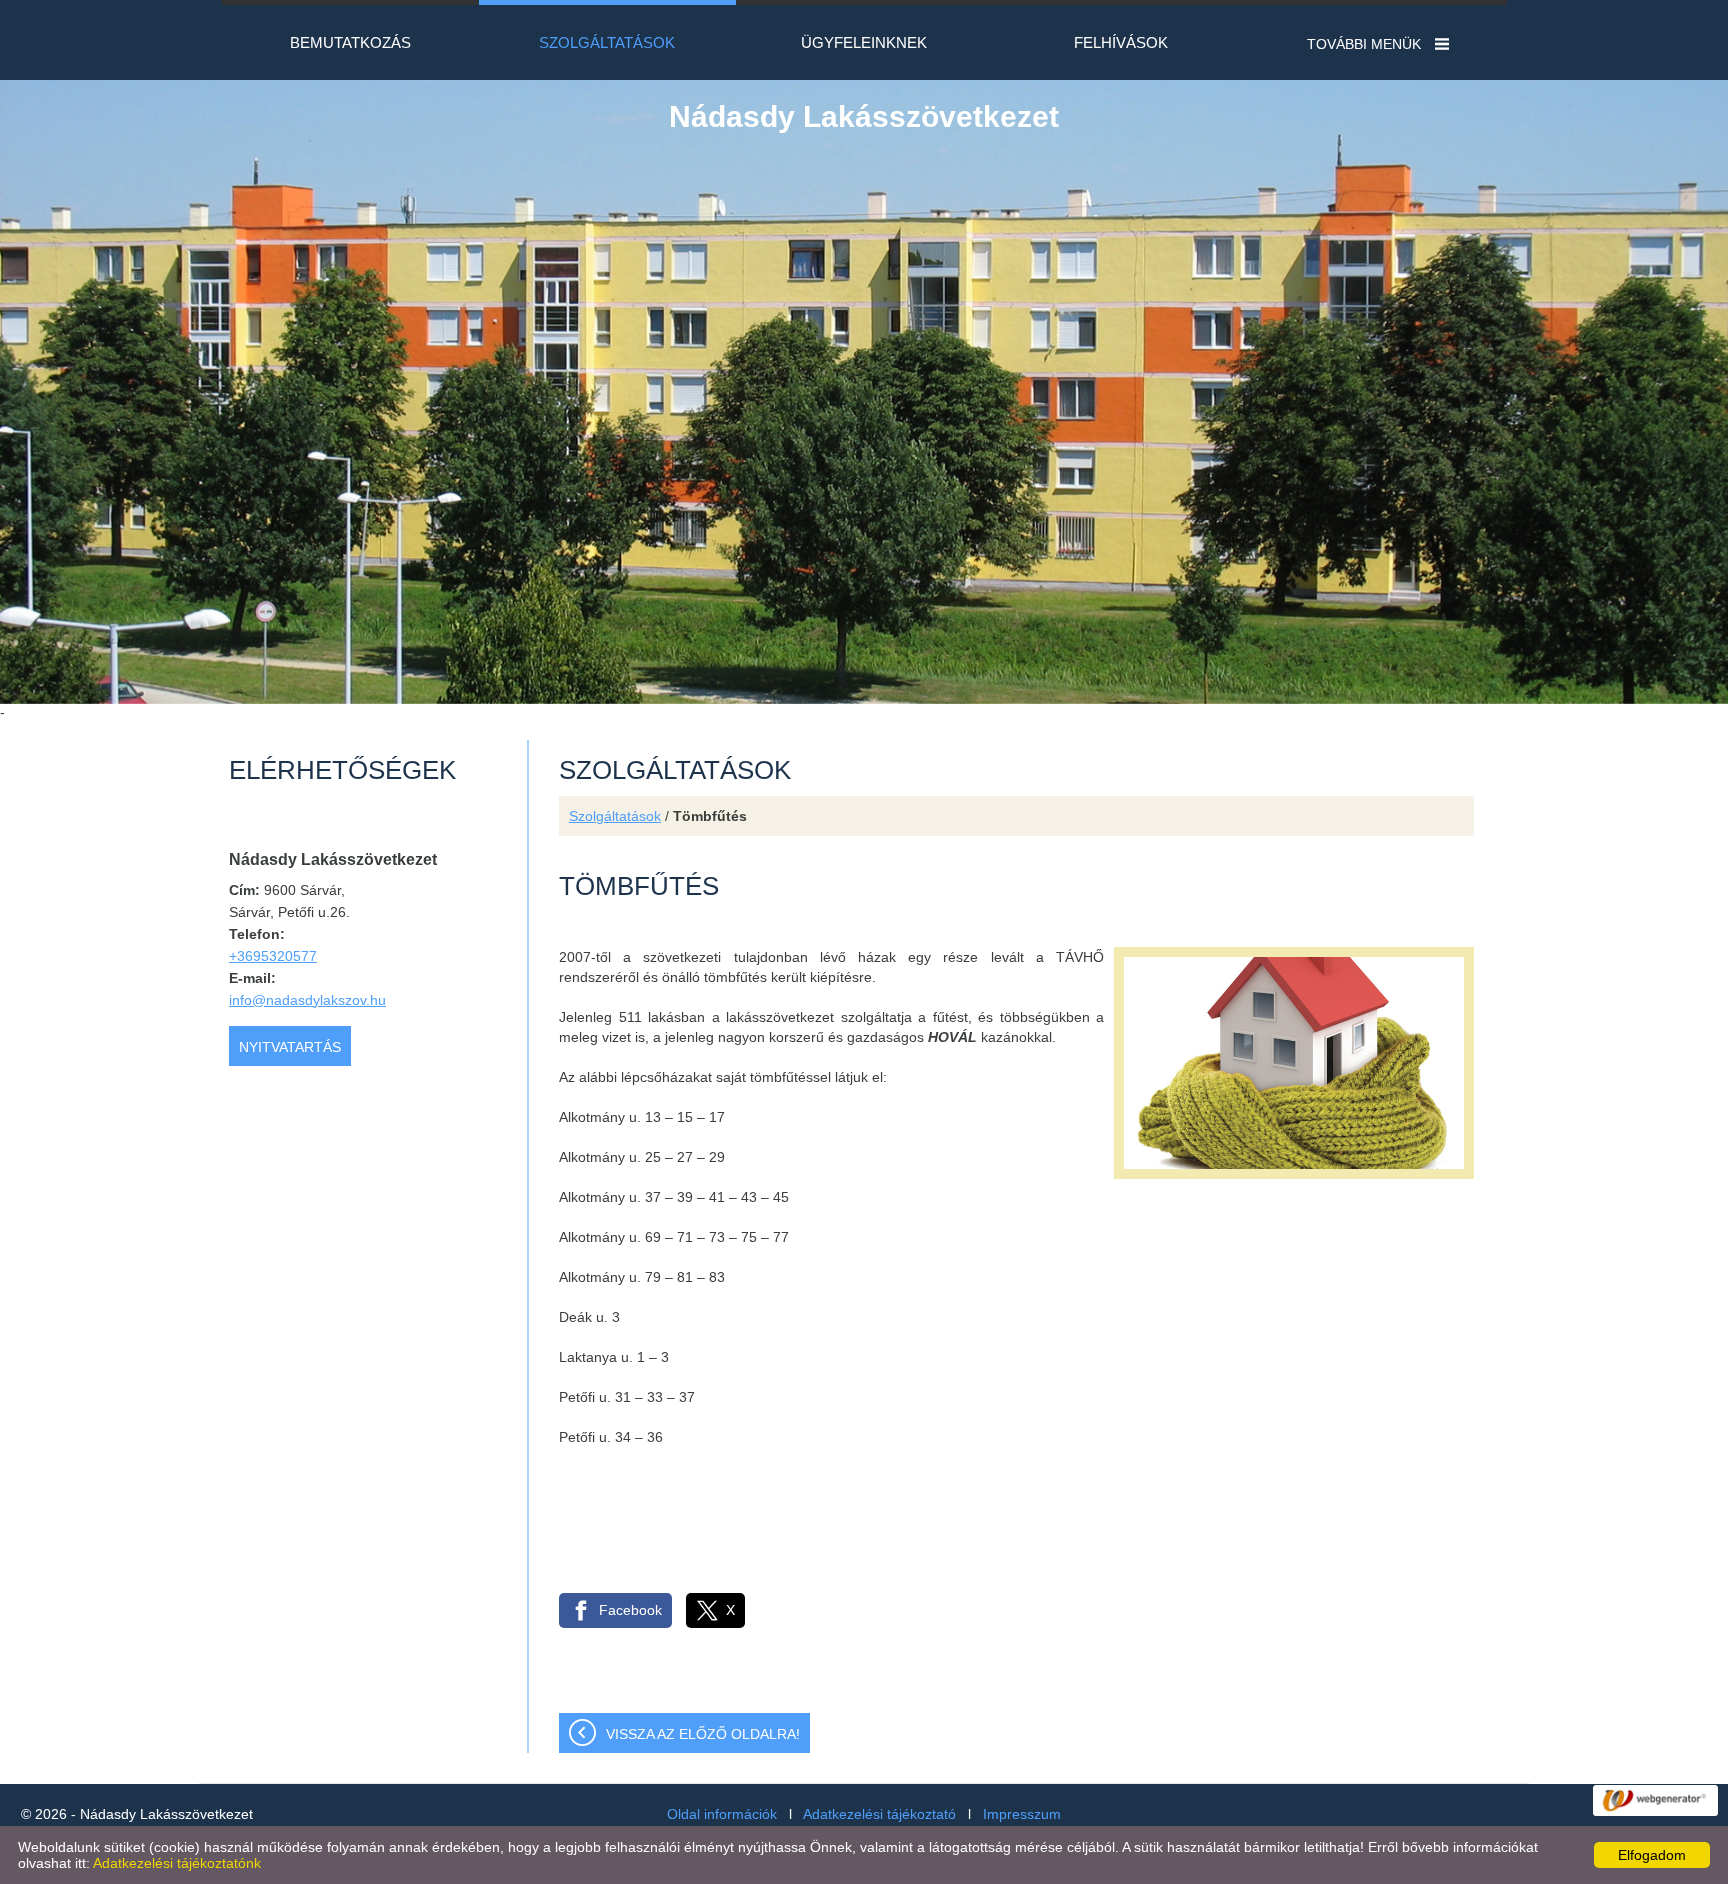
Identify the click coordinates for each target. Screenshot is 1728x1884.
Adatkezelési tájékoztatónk (177, 1863)
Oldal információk (722, 1814)
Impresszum (1022, 1814)
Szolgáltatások (615, 816)
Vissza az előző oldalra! (703, 1734)
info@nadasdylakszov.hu (307, 1000)
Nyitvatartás (290, 1047)
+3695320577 (273, 956)
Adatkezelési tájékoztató (879, 1814)
